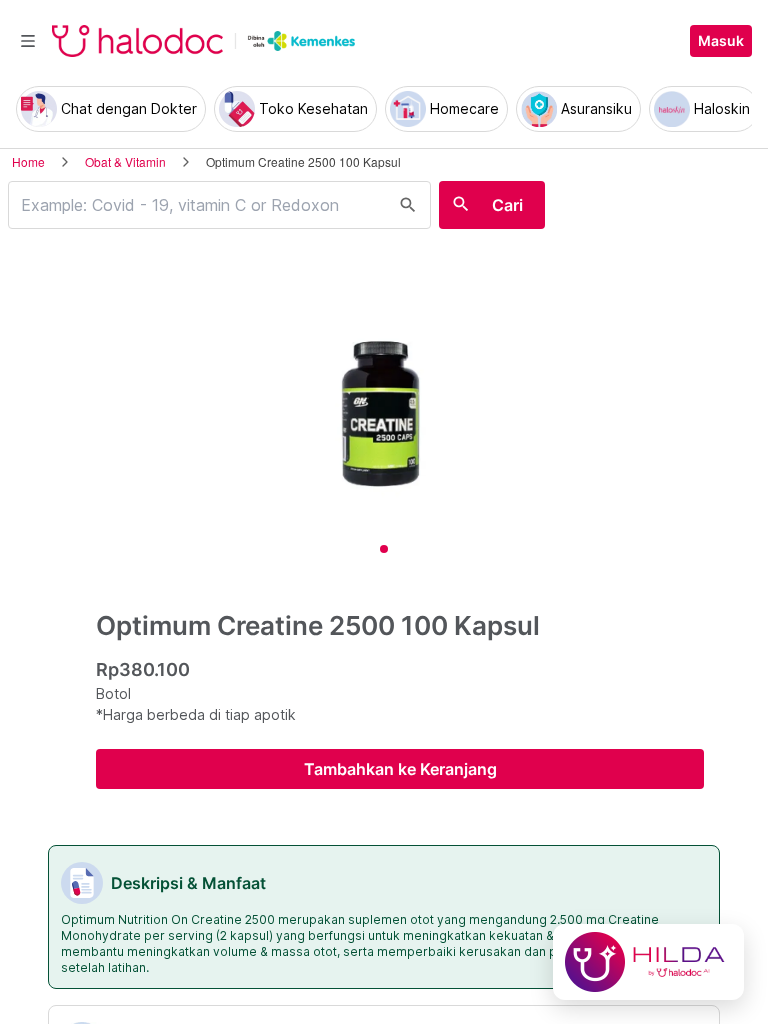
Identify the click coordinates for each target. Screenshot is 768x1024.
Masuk (721, 41)
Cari (507, 205)
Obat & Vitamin (125, 161)
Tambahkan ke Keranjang (400, 769)
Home (28, 161)
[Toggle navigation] (28, 41)
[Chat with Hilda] (648, 962)
